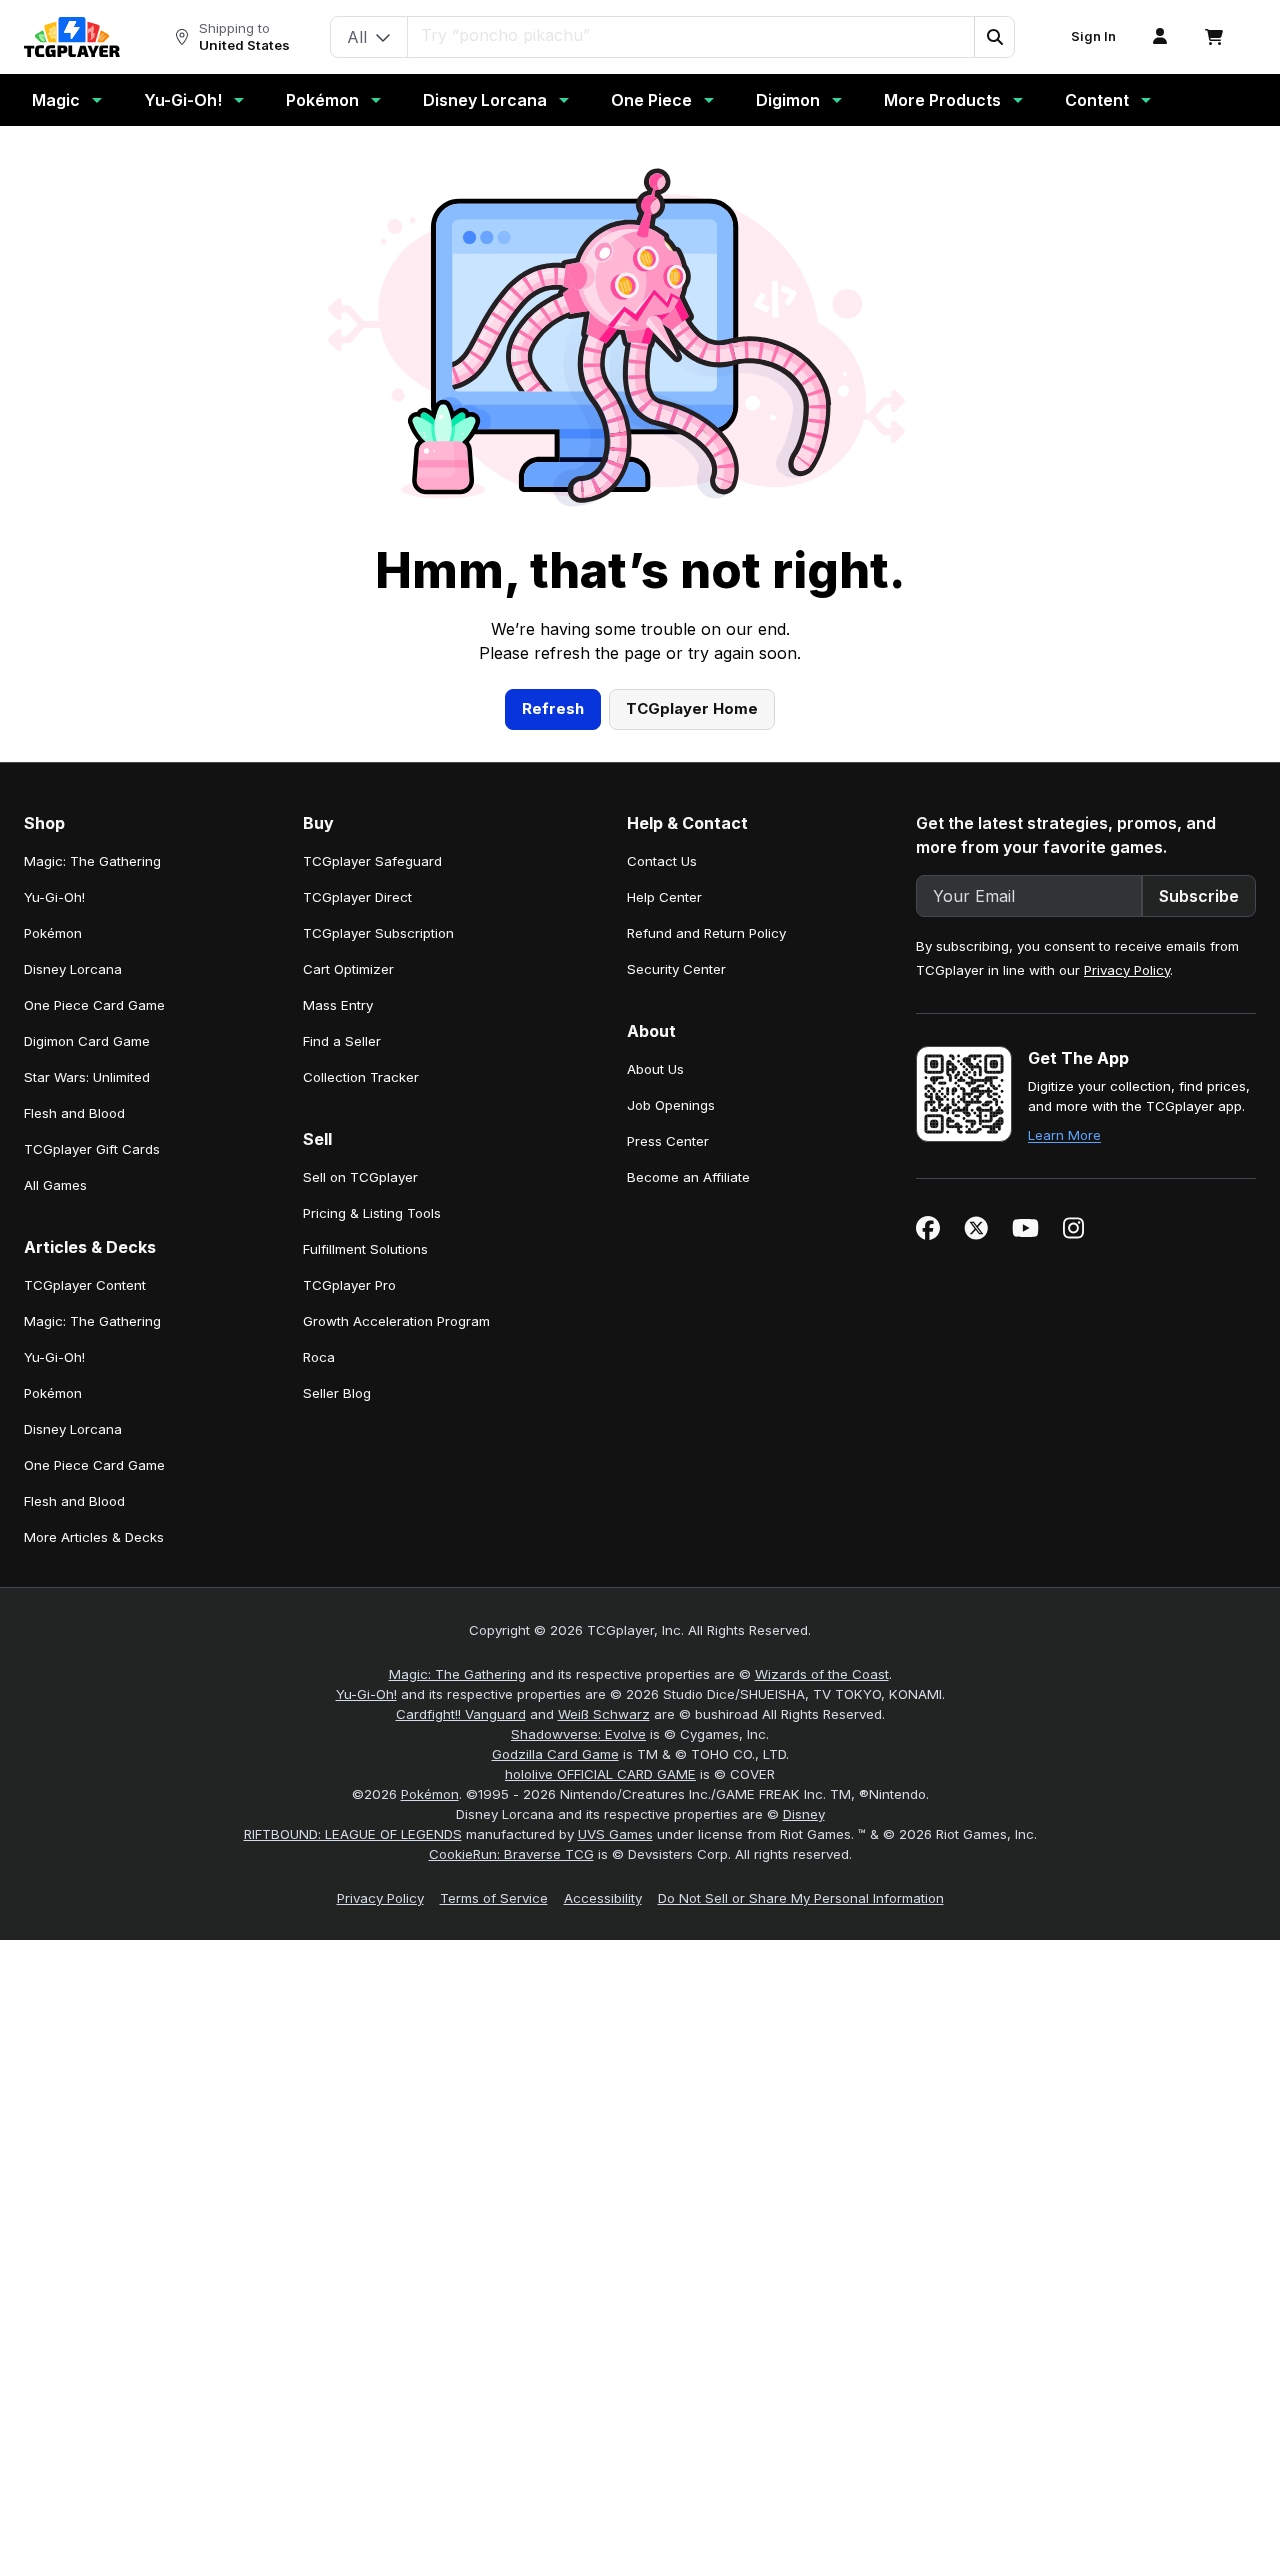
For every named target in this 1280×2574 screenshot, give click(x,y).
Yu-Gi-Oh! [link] (54, 897)
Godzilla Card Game (555, 1754)
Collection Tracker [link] (361, 1077)
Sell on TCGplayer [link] (360, 1177)
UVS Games (615, 1834)
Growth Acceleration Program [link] (396, 1321)
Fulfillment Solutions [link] (365, 1249)
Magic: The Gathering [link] (92, 861)
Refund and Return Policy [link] (706, 933)
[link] (72, 37)
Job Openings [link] (671, 1105)
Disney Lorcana (485, 100)
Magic (56, 100)
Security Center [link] (676, 969)
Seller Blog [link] (337, 1393)
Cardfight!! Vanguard (461, 1714)
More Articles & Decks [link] (94, 1537)
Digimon (788, 100)
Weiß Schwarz (604, 1714)
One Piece (651, 100)
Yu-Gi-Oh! (183, 100)
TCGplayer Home (692, 708)
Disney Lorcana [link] (73, 969)
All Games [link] (55, 1185)
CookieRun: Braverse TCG (511, 1854)
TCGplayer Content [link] (85, 1285)
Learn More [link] (1064, 1135)
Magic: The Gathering (457, 1674)
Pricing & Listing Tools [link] (372, 1213)
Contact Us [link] (662, 861)
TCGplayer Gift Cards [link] (92, 1149)
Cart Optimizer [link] (348, 969)
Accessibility (603, 1898)
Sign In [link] (1093, 36)
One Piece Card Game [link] (94, 1005)
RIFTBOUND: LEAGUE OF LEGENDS (353, 1834)
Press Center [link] (668, 1141)
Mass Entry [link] (338, 1005)
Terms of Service (494, 1898)
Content (1097, 100)
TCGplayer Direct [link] (357, 897)
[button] (994, 37)
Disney (804, 1814)
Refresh (553, 708)
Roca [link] (319, 1357)
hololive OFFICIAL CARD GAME (600, 1774)
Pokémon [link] (53, 933)
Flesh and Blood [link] (74, 1113)
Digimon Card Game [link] (87, 1041)
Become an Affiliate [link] (688, 1177)
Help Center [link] (664, 897)
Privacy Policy (1127, 970)
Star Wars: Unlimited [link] (87, 1077)
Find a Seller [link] (342, 1041)
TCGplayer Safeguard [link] (372, 861)
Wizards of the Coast (822, 1674)
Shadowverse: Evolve (578, 1734)
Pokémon (322, 100)
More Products (942, 100)
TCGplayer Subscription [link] (378, 933)
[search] (691, 35)
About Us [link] (655, 1069)
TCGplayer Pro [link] (349, 1285)
